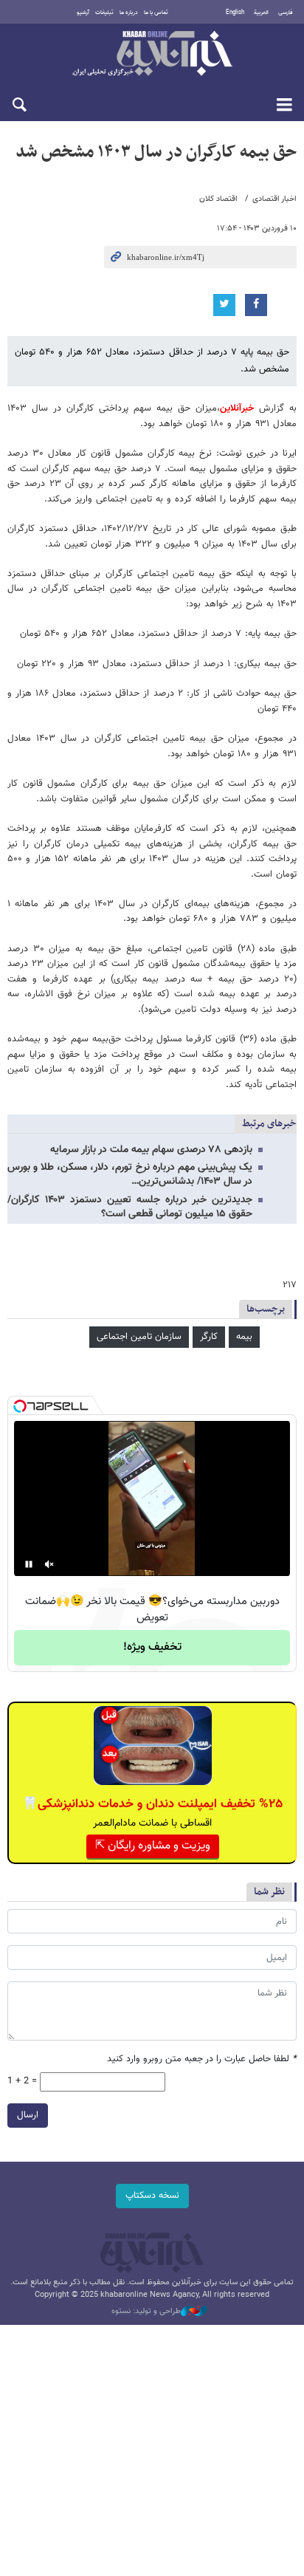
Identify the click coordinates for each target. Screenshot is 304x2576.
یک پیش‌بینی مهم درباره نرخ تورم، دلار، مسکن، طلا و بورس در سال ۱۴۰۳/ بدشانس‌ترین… (130, 1175)
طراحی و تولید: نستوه (146, 2312)
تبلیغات (104, 13)
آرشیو (83, 13)
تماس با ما (156, 13)
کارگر (209, 1337)
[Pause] (29, 1564)
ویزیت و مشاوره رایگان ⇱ (153, 1846)
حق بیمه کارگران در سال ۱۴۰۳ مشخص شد (156, 152)
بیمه (244, 1337)
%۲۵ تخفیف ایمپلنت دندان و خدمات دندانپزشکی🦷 (152, 1804)
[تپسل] (20, 1406)
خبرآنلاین (152, 55)
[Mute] (49, 1564)
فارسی (286, 13)
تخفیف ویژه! (152, 1647)
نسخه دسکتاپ (152, 2196)
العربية (261, 13)
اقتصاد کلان (218, 199)
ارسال (28, 2115)
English (235, 13)
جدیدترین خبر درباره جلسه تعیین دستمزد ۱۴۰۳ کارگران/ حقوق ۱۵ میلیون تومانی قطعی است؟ (130, 1207)
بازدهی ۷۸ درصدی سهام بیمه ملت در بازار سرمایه (151, 1150)
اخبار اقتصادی (274, 199)
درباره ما (129, 13)
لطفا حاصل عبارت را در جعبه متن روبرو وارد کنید (202, 2059)
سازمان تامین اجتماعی (139, 1337)
